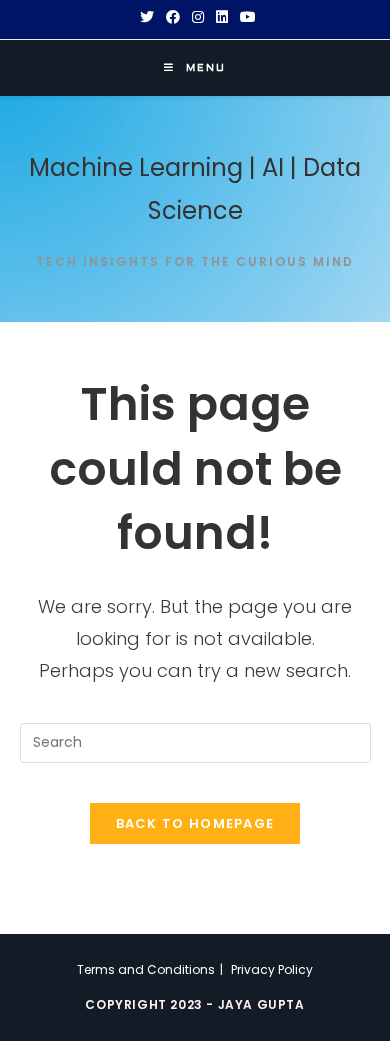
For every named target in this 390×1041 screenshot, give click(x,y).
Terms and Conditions (146, 969)
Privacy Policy (272, 969)
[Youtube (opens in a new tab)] (245, 17)
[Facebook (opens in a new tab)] (173, 17)
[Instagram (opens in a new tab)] (198, 17)
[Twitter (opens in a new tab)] (147, 17)
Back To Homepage (195, 823)
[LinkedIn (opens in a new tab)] (222, 17)
